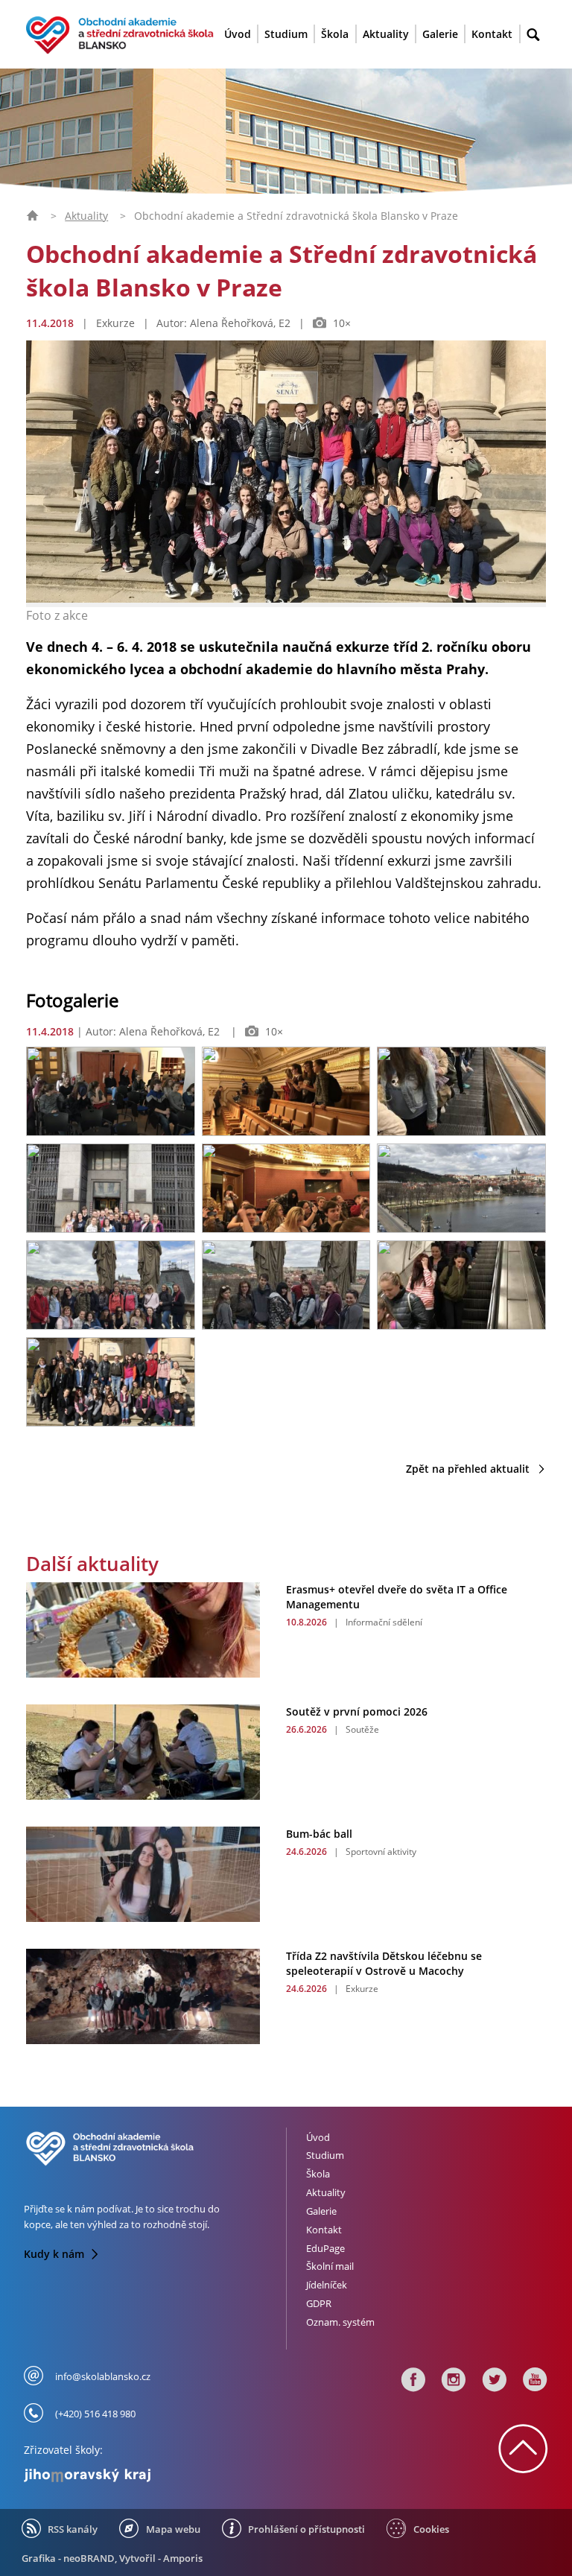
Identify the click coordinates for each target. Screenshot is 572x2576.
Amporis (183, 2558)
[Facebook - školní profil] (413, 2383)
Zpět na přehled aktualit (469, 1469)
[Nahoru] (523, 2465)
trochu (191, 2209)
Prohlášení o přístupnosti (306, 2529)
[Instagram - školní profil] (454, 2383)
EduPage (325, 2248)
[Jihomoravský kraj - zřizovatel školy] (149, 2472)
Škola (335, 34)
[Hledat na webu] (533, 35)
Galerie (440, 34)
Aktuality (386, 34)
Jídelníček (327, 2285)
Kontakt (492, 34)
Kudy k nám (55, 2254)
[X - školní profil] (495, 2383)
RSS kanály (73, 2529)
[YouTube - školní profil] (532, 2383)
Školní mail (330, 2266)
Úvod (238, 34)
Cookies (431, 2529)
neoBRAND (89, 2558)
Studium (286, 34)
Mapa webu (173, 2529)
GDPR (319, 2303)
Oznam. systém (340, 2322)
